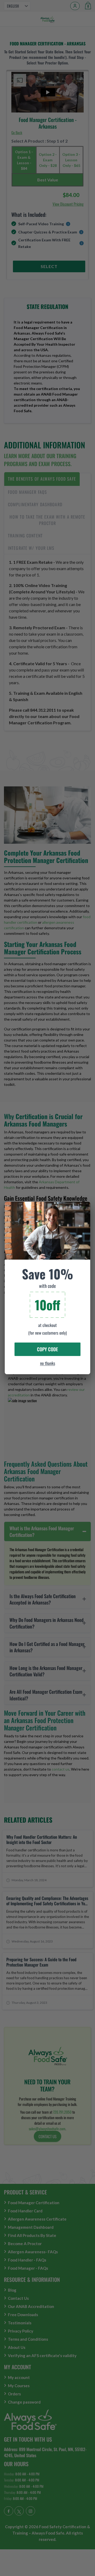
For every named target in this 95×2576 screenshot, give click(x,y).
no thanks (48, 1363)
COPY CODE (47, 1349)
